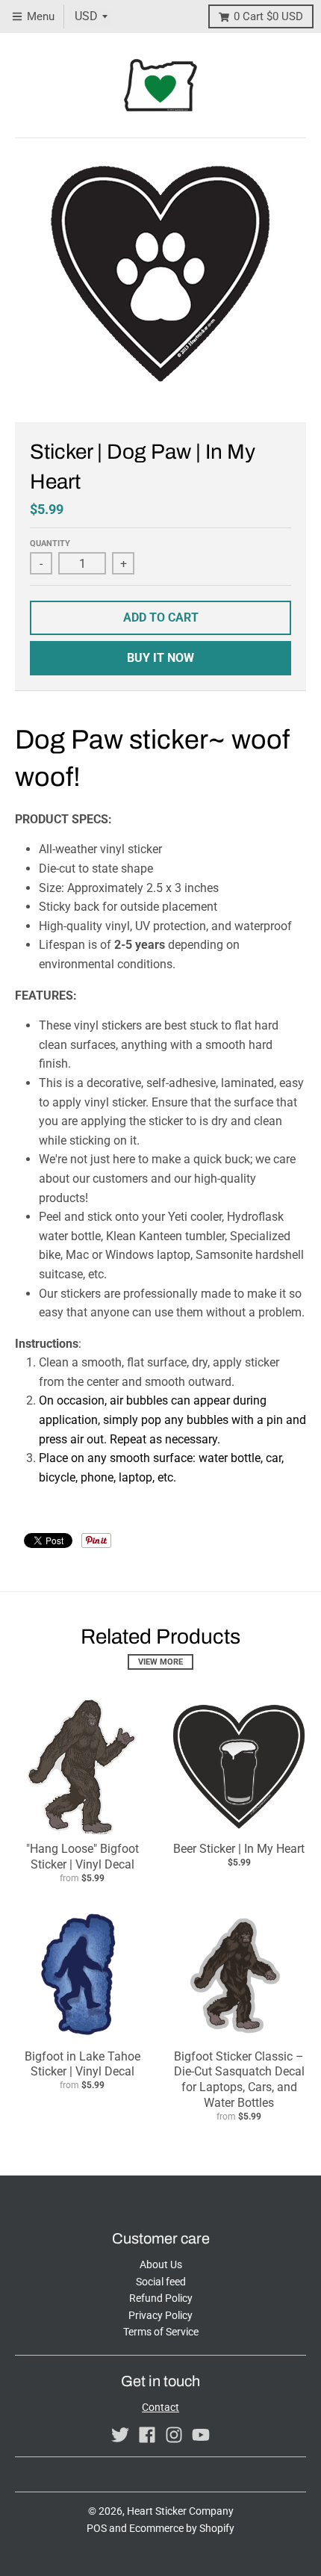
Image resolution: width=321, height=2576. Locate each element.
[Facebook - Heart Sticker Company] (147, 2435)
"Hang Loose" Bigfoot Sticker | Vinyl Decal (82, 1857)
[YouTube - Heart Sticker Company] (201, 2435)
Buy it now (160, 658)
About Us (161, 2264)
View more (160, 1662)
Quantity (50, 544)
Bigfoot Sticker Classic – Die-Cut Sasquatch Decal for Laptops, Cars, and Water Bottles (239, 2080)
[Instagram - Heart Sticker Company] (174, 2435)
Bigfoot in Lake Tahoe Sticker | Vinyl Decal (82, 2064)
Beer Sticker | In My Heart (239, 1849)
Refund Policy (161, 2298)
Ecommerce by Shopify (182, 2528)
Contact (160, 2407)
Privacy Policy (160, 2315)
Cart (268, 16)
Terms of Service (161, 2332)
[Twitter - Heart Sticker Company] (120, 2435)
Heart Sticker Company (180, 2511)
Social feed (161, 2282)
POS (97, 2528)
